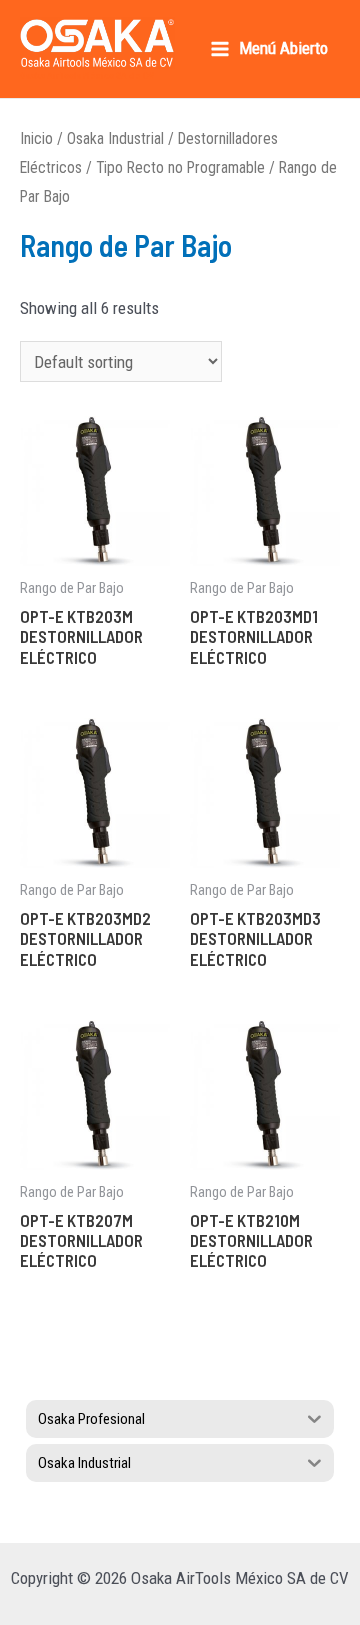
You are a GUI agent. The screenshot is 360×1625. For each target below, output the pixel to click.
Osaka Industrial (115, 138)
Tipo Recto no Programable (180, 167)
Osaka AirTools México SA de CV (87, 75)
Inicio (36, 138)
